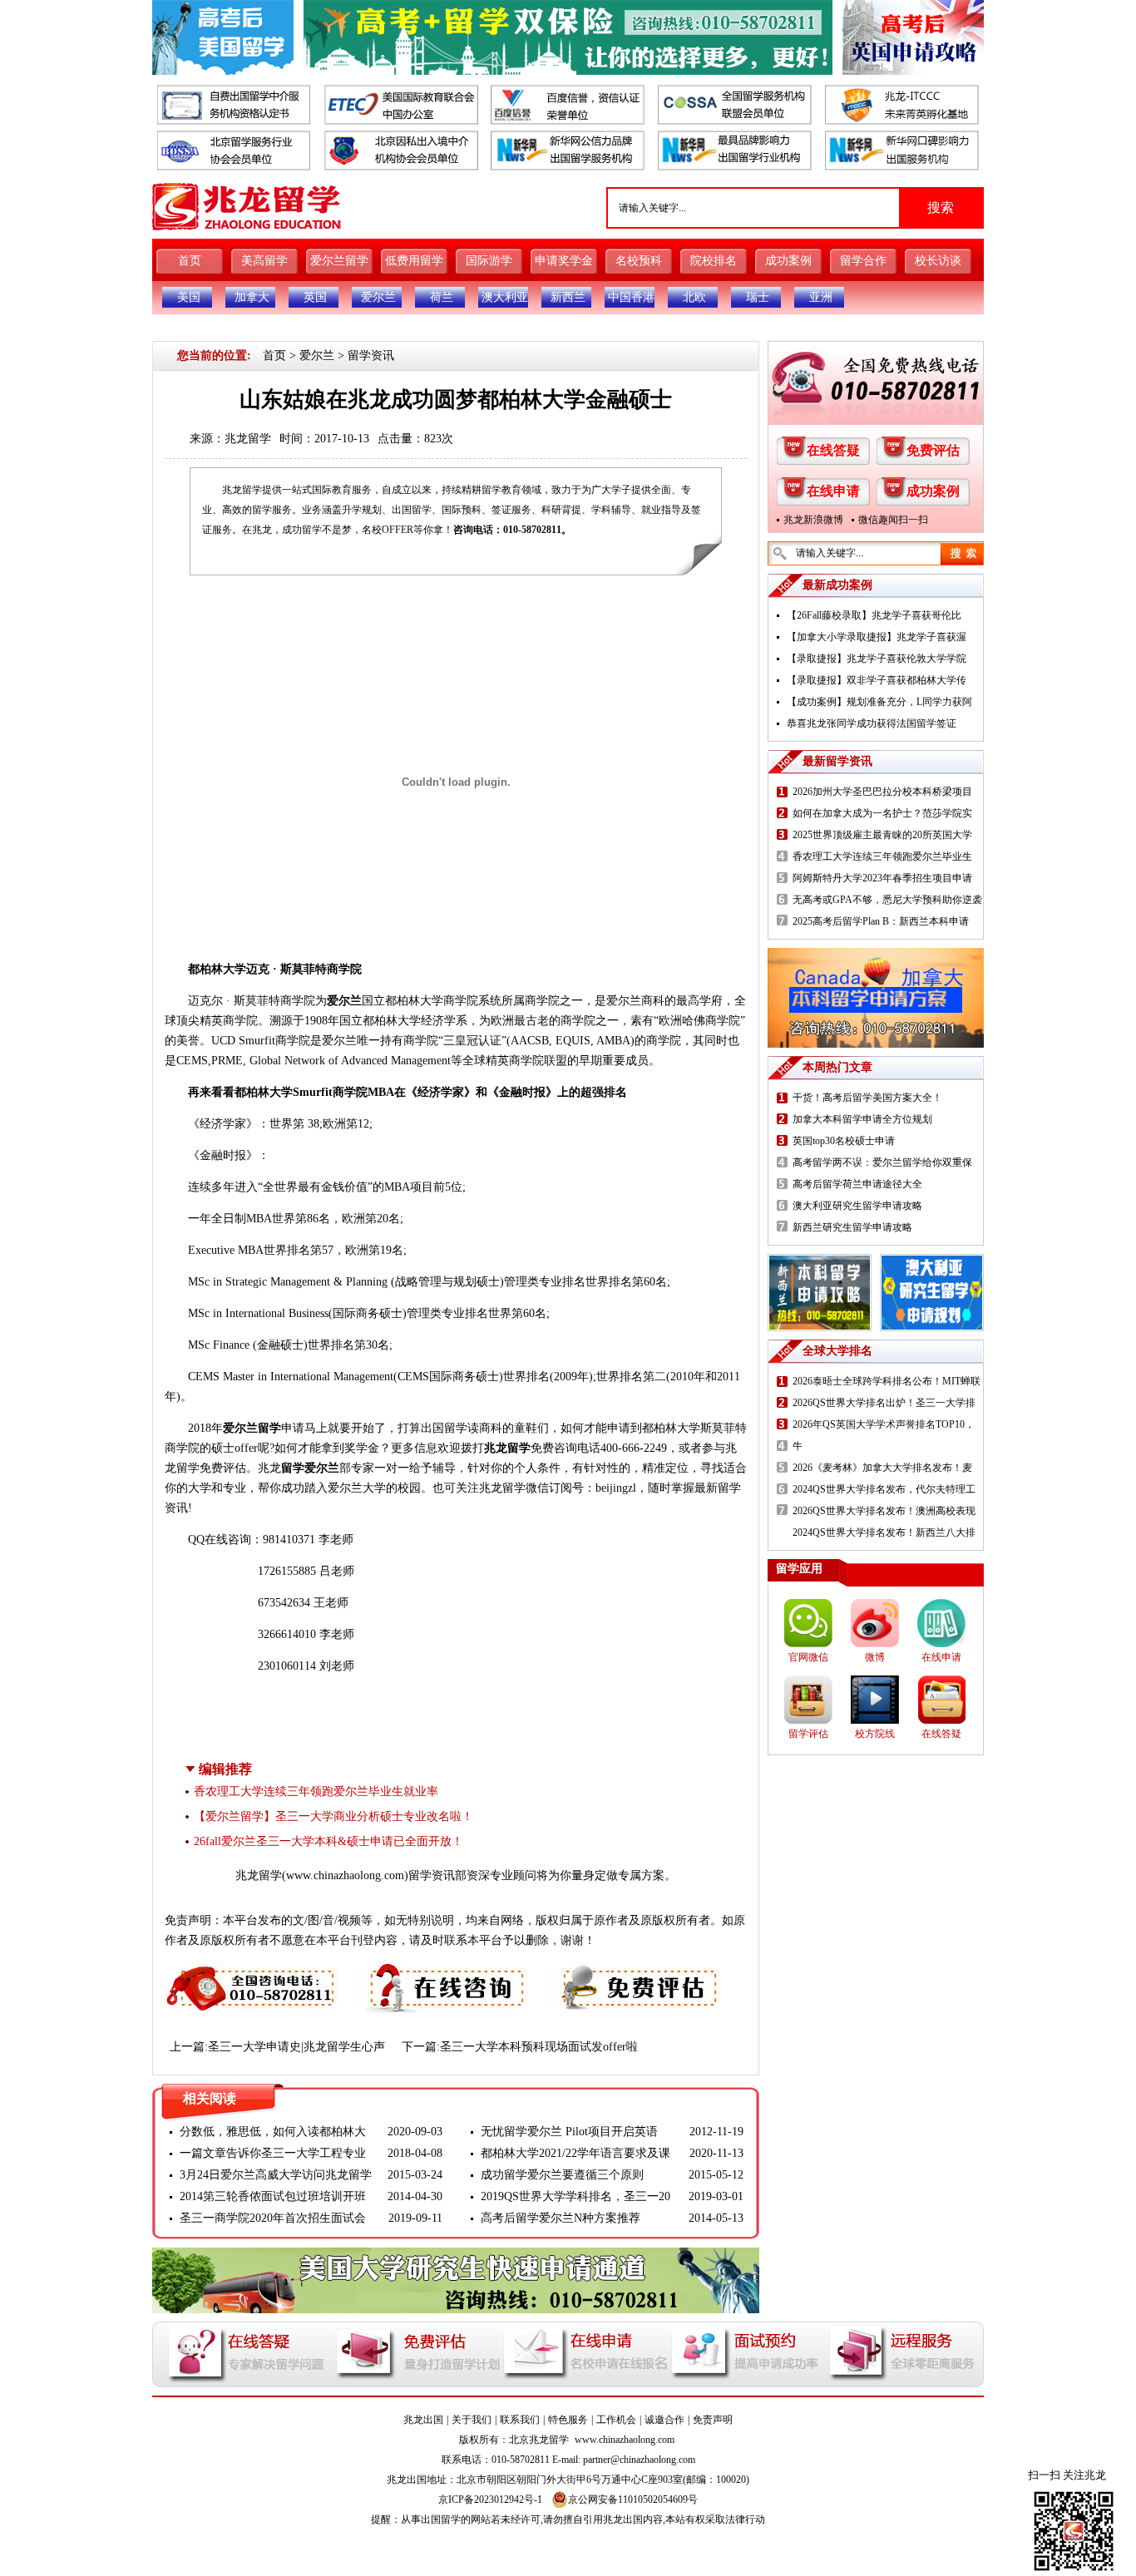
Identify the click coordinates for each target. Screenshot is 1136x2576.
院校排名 (714, 261)
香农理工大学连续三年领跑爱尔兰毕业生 (882, 856)
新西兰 (568, 297)
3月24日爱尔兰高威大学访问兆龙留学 (276, 2175)
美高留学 (264, 261)
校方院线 (875, 1734)
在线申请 (833, 491)
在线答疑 (833, 450)
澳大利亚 (505, 297)
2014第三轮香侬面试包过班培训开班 (273, 2196)
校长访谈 (938, 261)
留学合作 (863, 261)
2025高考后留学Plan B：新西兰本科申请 (881, 921)
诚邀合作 (664, 2420)
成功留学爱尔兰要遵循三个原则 (562, 2175)
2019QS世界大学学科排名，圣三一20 (575, 2196)
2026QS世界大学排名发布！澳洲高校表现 (884, 1511)
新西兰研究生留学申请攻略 (852, 1227)
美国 (189, 297)
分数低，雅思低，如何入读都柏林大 (273, 2132)
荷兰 (442, 297)
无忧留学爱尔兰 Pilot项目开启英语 (569, 2132)
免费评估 (933, 450)
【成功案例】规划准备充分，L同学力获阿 (879, 702)
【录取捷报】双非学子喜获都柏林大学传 (877, 680)
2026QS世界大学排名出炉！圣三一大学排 (884, 1403)
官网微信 (808, 1657)
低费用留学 (414, 261)
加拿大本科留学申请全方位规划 (862, 1119)
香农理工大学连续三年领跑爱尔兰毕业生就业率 (316, 1791)
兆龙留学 (248, 439)
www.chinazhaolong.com (345, 1875)
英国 (315, 297)
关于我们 (472, 2420)
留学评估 (808, 1734)
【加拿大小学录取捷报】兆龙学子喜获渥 (877, 637)
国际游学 (489, 261)
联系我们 (520, 2420)
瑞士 (758, 297)
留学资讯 (371, 355)
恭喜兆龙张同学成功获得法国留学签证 (872, 723)
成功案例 (788, 261)
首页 (190, 261)
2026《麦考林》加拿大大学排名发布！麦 (882, 1468)
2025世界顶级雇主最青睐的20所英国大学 (882, 835)
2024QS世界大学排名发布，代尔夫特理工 (884, 1489)
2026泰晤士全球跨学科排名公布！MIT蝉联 (887, 1381)
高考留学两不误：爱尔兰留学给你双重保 (882, 1162)
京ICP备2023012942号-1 (490, 2500)
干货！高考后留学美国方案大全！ (867, 1098)
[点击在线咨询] (442, 1972)
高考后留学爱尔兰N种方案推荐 (561, 2218)
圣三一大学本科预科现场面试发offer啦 (539, 2047)
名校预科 (639, 261)
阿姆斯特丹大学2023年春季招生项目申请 (882, 878)
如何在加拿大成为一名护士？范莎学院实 (882, 813)
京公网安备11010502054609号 (633, 2500)
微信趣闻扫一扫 (893, 520)
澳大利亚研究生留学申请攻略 (857, 1206)
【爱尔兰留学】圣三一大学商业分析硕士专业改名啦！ (333, 1816)
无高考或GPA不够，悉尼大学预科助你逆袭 (887, 900)
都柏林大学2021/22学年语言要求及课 (575, 2153)
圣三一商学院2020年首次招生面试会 (273, 2218)
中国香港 (631, 297)
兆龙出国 (423, 2420)
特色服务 (568, 2420)
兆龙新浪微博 (813, 520)
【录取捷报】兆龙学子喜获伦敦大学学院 (877, 659)
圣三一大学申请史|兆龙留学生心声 (296, 2047)
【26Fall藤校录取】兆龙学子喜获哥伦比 (874, 615)
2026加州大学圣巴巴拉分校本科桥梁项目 (882, 792)
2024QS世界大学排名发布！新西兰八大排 (884, 1532)
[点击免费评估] (635, 1972)
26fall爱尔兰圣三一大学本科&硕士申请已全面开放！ (328, 1841)
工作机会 (616, 2420)
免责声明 (713, 2420)
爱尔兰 (378, 297)
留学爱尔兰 (310, 1468)
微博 (875, 1657)
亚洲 (821, 297)
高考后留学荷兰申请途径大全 (857, 1184)
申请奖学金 (564, 261)
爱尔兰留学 (339, 261)
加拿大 (252, 297)
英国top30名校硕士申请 (844, 1141)
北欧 (694, 297)
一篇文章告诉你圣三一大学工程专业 (273, 2153)
